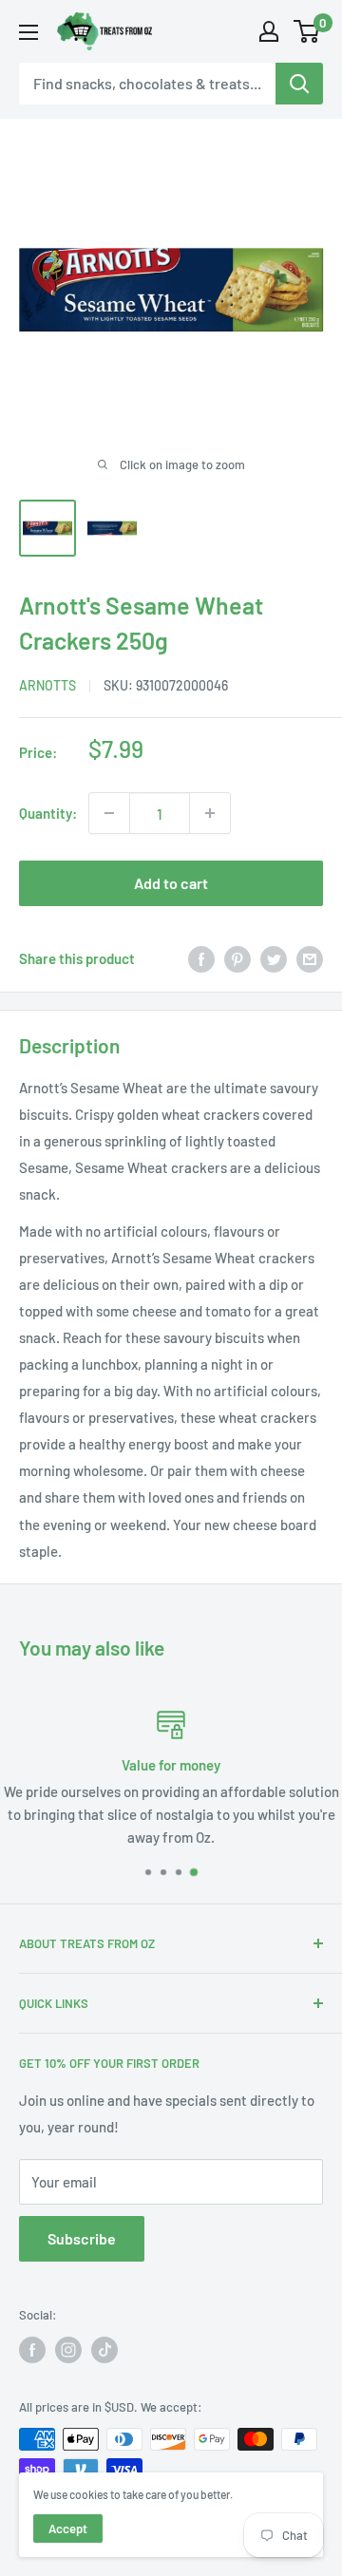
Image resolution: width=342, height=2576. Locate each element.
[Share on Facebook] (201, 958)
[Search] (299, 84)
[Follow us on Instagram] (68, 2350)
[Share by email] (310, 958)
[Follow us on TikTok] (104, 2350)
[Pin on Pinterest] (237, 958)
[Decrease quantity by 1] (109, 813)
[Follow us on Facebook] (32, 2350)
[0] (307, 31)
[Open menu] (28, 32)
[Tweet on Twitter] (274, 958)
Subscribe (82, 2238)
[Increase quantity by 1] (210, 813)
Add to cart (171, 883)
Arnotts (47, 685)
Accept (68, 2529)
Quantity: (48, 813)
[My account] (269, 31)
